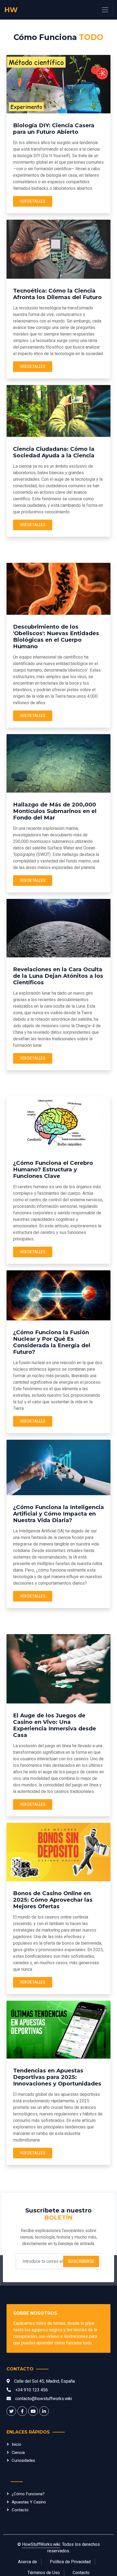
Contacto (20, 2510)
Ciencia (18, 2453)
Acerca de (27, 2562)
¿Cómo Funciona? (28, 2494)
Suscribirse (81, 2261)
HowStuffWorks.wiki (41, 2544)
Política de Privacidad (70, 2562)
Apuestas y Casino (29, 2502)
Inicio (16, 2444)
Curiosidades (23, 2460)
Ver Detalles (33, 201)
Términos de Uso (44, 2573)
